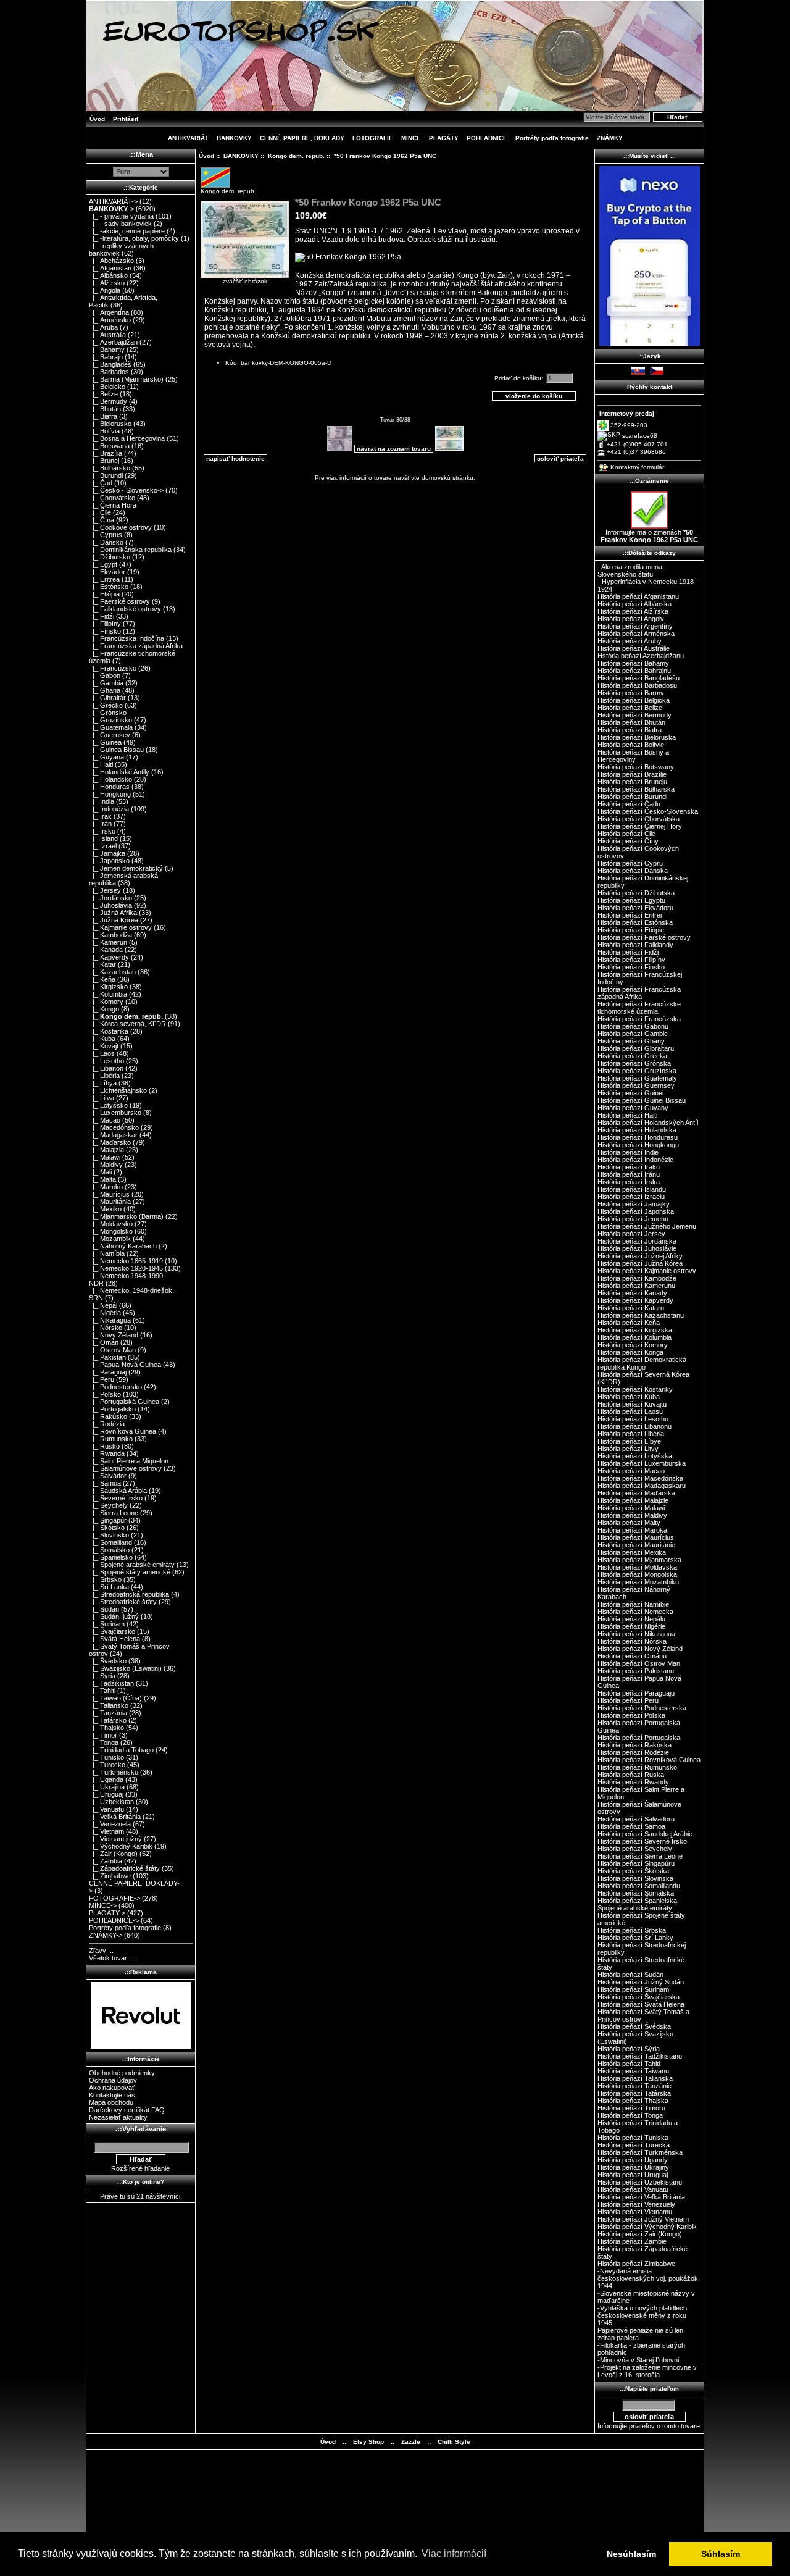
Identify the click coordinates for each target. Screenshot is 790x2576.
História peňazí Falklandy (635, 945)
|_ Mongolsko (111, 1231)
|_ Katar (102, 964)
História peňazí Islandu (632, 1189)
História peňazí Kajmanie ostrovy (647, 1271)
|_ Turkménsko (114, 1772)
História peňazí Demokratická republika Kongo (642, 1363)
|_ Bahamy (107, 349)
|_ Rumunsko (111, 1439)
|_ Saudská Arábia (118, 1491)
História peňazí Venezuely (636, 2204)
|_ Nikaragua (110, 1320)
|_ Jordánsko (110, 898)
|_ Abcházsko (111, 261)
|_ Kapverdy (109, 957)
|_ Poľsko (105, 1394)
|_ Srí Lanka (109, 1587)
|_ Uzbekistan (111, 1802)
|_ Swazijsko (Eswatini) (125, 1668)
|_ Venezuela (110, 1824)
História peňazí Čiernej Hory (640, 826)
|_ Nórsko (106, 1328)
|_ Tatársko (108, 1720)
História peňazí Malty (629, 1523)
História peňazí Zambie (632, 2241)
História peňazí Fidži (628, 952)
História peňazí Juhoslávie (637, 1248)
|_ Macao (105, 1120)
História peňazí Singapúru (636, 1863)
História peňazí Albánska (634, 604)
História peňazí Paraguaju (636, 1693)
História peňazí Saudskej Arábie (645, 1834)
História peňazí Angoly (631, 619)
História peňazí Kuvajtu (632, 1404)
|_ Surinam (107, 1624)
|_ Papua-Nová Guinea (125, 1365)
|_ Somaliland (110, 1542)
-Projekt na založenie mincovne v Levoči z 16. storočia (647, 2371)
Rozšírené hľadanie (140, 2168)
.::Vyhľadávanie (141, 2129)
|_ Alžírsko (107, 283)
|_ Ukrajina (107, 1787)
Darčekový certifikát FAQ (127, 2110)
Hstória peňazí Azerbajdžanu (641, 656)
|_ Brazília (106, 453)
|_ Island (103, 838)
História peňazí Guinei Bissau (642, 1100)
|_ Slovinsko (109, 1535)
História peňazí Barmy (631, 693)
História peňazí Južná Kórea (640, 1263)
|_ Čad (101, 483)
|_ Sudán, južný (114, 1616)
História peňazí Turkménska (640, 2152)
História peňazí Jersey (631, 1234)
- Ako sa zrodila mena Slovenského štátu (630, 571)
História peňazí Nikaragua (636, 1634)
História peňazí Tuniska (633, 2138)
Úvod (97, 119)
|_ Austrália (107, 335)
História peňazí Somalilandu (639, 1886)
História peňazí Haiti (627, 1115)
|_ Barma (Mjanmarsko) (126, 379)
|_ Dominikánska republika (130, 550)
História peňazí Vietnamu (635, 2212)
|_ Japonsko (109, 861)
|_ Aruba (103, 327)
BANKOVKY (241, 156)
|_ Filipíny (105, 624)
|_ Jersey (105, 890)
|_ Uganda (106, 1779)
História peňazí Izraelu (631, 1197)
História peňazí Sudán (630, 1975)
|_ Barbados (109, 372)
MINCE (411, 138)
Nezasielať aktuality (118, 2117)
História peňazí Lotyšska (635, 1456)
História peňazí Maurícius (636, 1537)
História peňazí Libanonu (634, 1426)
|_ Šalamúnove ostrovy (125, 1468)
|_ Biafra (103, 416)
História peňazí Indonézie (635, 1160)
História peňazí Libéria (631, 1434)
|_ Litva (102, 1098)
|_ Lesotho (106, 1061)
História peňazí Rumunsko (637, 1767)
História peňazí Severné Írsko (642, 1841)
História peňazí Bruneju (632, 782)
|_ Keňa (102, 979)
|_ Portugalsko (112, 1409)
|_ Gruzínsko (110, 720)
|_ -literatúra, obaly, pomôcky (134, 238)
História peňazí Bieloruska (637, 737)
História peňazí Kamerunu (636, 1286)
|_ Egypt (103, 564)
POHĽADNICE (487, 138)
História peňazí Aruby (630, 641)
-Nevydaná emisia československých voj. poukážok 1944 (648, 2278)
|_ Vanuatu (106, 1809)
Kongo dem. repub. (296, 156)
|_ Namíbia (107, 1253)
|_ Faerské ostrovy (119, 601)
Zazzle (411, 2442)
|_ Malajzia (106, 1150)
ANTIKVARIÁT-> (113, 201)
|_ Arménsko (110, 320)
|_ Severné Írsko (116, 1498)
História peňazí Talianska (635, 2078)
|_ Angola (105, 290)
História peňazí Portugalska (639, 1738)
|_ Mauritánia (110, 1202)
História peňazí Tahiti (629, 2064)
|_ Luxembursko (115, 1113)
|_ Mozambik (110, 1239)
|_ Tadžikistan (111, 1683)
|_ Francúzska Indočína (127, 638)
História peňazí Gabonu (633, 1026)
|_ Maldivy (106, 1165)
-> (111, 209)
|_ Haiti (101, 764)
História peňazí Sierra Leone (640, 1856)
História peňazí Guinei (630, 1093)
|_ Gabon (105, 675)
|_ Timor (103, 1735)
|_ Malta (102, 1179)
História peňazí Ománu (632, 1656)
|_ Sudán (104, 1609)
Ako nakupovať (112, 2088)
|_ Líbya (103, 1083)
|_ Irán (100, 824)
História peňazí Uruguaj (633, 2175)
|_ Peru (102, 1379)
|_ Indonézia (109, 809)
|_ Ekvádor (107, 572)
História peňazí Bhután (631, 722)
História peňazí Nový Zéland (640, 1649)
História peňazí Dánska (633, 871)
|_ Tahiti (102, 1691)
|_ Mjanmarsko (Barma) (126, 1216)
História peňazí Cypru (630, 863)
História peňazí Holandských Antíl (648, 1123)
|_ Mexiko (105, 1209)
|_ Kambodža (110, 935)
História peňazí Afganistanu (638, 596)
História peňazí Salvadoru (636, 1819)
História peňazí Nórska (632, 1641)
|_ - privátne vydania (121, 216)
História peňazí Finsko (631, 967)
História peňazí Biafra (630, 730)
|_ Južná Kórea (114, 920)
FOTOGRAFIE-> (114, 1898)
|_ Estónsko (109, 587)
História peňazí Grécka (632, 1056)
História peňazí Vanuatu (633, 2189)
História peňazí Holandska (637, 1130)
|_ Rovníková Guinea (123, 1431)
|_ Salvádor (108, 1476)
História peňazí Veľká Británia (641, 2197)
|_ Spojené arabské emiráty (132, 1565)
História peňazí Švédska (634, 2026)
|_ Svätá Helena (114, 1639)
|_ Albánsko (108, 275)
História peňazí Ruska (631, 1775)
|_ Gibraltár (107, 698)
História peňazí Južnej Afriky (640, 1256)
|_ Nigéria (105, 1313)
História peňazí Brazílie (632, 774)
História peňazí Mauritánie (636, 1545)
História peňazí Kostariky (635, 1389)
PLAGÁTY (444, 138)
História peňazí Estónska (635, 922)
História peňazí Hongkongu (638, 1145)
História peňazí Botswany (636, 767)
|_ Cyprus (106, 535)
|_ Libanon (106, 1068)
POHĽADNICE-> (114, 1920)
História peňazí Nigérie (631, 1626)
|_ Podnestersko (115, 1387)
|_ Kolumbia (108, 994)
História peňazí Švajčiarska (638, 1997)
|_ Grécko (106, 705)
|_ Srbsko (105, 1579)
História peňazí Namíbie (633, 1604)
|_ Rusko (104, 1446)
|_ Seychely (108, 1505)
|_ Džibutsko (110, 557)
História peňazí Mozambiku (638, 1582)
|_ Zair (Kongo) (113, 1854)
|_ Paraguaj (108, 1372)
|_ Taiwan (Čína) (115, 1698)
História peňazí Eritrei (630, 915)
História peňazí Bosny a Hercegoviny (633, 756)
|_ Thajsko (106, 1728)
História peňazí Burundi (632, 797)
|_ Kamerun (108, 942)
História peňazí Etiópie (631, 930)
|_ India (102, 801)
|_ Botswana (109, 446)
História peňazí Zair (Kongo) (640, 2234)
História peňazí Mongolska (637, 1574)
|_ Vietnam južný (115, 1839)
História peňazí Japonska (636, 1211)
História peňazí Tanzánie (634, 2086)
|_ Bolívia (104, 431)
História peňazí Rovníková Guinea (649, 1760)
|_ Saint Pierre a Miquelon (129, 1461)
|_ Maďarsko (110, 1142)
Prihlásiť (126, 119)
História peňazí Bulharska (636, 789)
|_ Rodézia (107, 1424)
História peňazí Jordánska (637, 1241)
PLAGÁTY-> (107, 1913)
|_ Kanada (106, 950)
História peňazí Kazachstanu (641, 1315)
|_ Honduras (109, 787)
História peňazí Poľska (631, 1715)
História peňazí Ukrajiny (633, 2167)
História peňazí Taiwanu (633, 2071)
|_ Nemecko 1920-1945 (126, 1268)
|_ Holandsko (110, 779)
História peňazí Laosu (630, 1411)
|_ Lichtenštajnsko (118, 1090)
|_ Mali (100, 1172)
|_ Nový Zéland (114, 1335)
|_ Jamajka (107, 853)
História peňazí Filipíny (631, 960)
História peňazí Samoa (631, 1826)
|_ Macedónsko (114, 1127)
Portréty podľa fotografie (552, 138)
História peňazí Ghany (631, 1041)
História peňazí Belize (630, 708)
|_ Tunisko (106, 1757)
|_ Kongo (104, 1009)
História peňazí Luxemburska (642, 1463)
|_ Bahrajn (106, 357)
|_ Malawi (105, 1157)
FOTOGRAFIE (373, 138)
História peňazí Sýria (629, 2049)
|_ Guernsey (110, 735)
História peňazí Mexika (632, 1552)
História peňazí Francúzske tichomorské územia (639, 1008)
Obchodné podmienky (122, 2073)
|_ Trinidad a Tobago (121, 1750)
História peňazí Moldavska (637, 1567)
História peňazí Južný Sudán (641, 1982)
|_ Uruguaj (106, 1794)
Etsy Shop (368, 2442)
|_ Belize (103, 394)
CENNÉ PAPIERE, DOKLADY (302, 138)
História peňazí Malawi (631, 1508)
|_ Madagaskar (113, 1135)
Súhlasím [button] (721, 2554)
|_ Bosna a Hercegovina (127, 438)
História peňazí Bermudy (634, 715)
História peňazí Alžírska (633, 611)
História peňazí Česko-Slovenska (648, 811)
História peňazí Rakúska (634, 1745)
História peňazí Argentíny (635, 626)
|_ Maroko (106, 1187)
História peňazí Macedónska (640, 1478)
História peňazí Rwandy (633, 1782)
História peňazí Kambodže (637, 1278)
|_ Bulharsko (110, 468)
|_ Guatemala (111, 727)
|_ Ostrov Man (112, 1350)
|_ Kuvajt (104, 1046)
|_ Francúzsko (113, 668)
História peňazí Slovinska (635, 1878)
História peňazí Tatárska (634, 2093)
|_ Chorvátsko (112, 498)
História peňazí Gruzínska (637, 1071)
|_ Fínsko (105, 631)
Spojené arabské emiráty (635, 1908)
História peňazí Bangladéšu (638, 678)
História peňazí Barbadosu (637, 685)
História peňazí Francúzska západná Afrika (639, 993)
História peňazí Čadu (629, 804)
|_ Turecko (107, 1765)
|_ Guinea (105, 742)
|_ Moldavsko (111, 1224)
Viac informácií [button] (454, 2553)
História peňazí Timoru (631, 2108)
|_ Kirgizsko (108, 987)
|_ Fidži (102, 616)
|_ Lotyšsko (108, 1105)
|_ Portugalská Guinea (124, 1402)
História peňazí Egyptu (631, 900)
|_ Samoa (105, 1483)
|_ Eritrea (104, 579)
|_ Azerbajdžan (113, 342)
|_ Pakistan (107, 1357)
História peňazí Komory (633, 1345)
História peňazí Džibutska (636, 893)
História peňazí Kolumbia (634, 1337)
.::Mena (141, 154)
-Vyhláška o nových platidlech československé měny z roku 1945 (642, 2315)
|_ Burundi (106, 475)
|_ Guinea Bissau (116, 750)
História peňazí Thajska (633, 2101)
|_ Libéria (104, 1076)
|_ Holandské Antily (119, 772)
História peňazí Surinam (633, 1989)
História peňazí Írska (629, 1182)
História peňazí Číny (628, 841)
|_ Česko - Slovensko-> (126, 490)
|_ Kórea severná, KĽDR (127, 1024)
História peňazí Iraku (629, 1167)
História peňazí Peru (628, 1700)
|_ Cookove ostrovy (120, 527)
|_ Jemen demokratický (126, 868)
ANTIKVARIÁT (188, 138)
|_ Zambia (106, 1861)
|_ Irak (100, 816)
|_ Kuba (102, 1039)
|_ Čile (100, 512)
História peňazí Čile (626, 834)
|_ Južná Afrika (113, 913)
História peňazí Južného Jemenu (647, 1226)
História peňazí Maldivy (632, 1515)
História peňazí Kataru (631, 1308)
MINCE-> (103, 1905)
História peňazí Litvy (628, 1449)
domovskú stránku (447, 478)
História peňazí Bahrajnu (634, 671)
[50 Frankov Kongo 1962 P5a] (348, 257)
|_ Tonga (104, 1742)
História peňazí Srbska (632, 1930)
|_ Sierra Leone (114, 1513)
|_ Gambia (106, 683)
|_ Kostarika (109, 1031)
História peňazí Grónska (634, 1063)
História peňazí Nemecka (635, 1612)
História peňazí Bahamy (633, 663)
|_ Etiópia (104, 594)
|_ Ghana (105, 690)
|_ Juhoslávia (110, 905)
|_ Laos (102, 1053)
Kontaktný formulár (637, 467)
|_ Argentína (109, 312)
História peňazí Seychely (635, 1849)
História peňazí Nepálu (631, 1619)
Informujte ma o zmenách (649, 536)
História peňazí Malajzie (633, 1500)
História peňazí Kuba (629, 1397)
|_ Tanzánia (108, 1713)
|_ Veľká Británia (115, 1817)
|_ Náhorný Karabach (123, 1246)
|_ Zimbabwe (110, 1876)
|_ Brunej (104, 461)
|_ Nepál (103, 1305)
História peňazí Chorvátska (638, 819)
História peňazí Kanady (632, 1293)
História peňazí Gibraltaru (636, 1048)
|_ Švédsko (108, 1661)
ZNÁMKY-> (106, 1935)
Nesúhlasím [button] (631, 2554)
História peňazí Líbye (629, 1441)
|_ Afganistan (110, 268)
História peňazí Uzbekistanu (640, 2182)
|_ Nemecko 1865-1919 (126, 1261)
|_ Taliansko (109, 1705)
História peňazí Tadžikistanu (640, 2056)
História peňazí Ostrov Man (639, 1663)
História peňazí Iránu (629, 1174)
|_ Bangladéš (110, 364)
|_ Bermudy (108, 401)
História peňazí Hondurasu (638, 1137)
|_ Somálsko (109, 1550)
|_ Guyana (106, 757)
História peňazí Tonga (630, 2115)
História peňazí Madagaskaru (642, 1486)
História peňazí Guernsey (636, 1085)
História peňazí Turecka (634, 2145)
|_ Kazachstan (112, 972)
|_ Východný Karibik (121, 1846)
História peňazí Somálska (636, 1893)
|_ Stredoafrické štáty (123, 1602)
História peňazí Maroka (632, 1530)
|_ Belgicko (107, 387)
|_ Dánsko (106, 542)
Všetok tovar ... (112, 1958)
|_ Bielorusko (110, 424)
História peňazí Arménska (636, 634)
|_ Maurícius (109, 1194)
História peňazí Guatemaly (637, 1078)
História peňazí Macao (631, 1471)
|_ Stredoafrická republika (129, 1594)
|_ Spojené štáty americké (130, 1572)
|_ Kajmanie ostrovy (120, 927)
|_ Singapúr (108, 1520)
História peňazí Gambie (633, 1034)
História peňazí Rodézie (633, 1752)
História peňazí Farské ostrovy (644, 937)
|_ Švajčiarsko (112, 1631)
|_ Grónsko (108, 713)
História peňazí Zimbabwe (636, 2264)
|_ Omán (104, 1342)
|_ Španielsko (111, 1557)
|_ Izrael (103, 846)
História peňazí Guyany (633, 1108)
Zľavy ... (101, 1951)
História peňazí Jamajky (634, 1204)
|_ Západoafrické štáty (124, 1868)
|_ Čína (102, 520)
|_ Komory (106, 1002)
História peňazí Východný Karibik (647, 2227)
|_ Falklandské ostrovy (125, 609)
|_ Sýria (102, 1676)
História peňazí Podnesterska (642, 1708)
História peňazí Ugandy (633, 2160)
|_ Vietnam (106, 1831)
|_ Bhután (105, 409)
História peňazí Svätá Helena (641, 2004)
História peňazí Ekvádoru (635, 908)
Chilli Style (454, 2442)
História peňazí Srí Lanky (635, 1938)
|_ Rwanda (107, 1453)
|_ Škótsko (107, 1528)
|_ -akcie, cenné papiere (127, 231)
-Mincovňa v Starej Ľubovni (638, 2360)
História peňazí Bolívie (631, 745)
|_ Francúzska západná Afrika (136, 646)
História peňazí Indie (628, 1152)
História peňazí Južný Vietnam (643, 2219)
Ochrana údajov (113, 2080)
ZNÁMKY (610, 138)
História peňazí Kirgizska (635, 1330)
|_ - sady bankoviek (120, 224)
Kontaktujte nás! (113, 2095)
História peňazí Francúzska (639, 1019)
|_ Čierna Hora (113, 505)
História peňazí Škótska (633, 1871)
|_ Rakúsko (108, 1416)
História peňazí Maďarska (636, 1493)
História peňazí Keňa (629, 1323)
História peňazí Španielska (637, 1901)
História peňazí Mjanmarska (639, 1560)
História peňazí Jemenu (633, 1219)
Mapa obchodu (111, 2102)
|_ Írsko (102, 831)
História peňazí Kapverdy (635, 1300)
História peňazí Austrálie (634, 648)
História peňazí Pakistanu (636, 1671)
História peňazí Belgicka (634, 700)
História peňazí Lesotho (633, 1419)
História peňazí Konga (630, 1352)
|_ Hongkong (110, 794)
